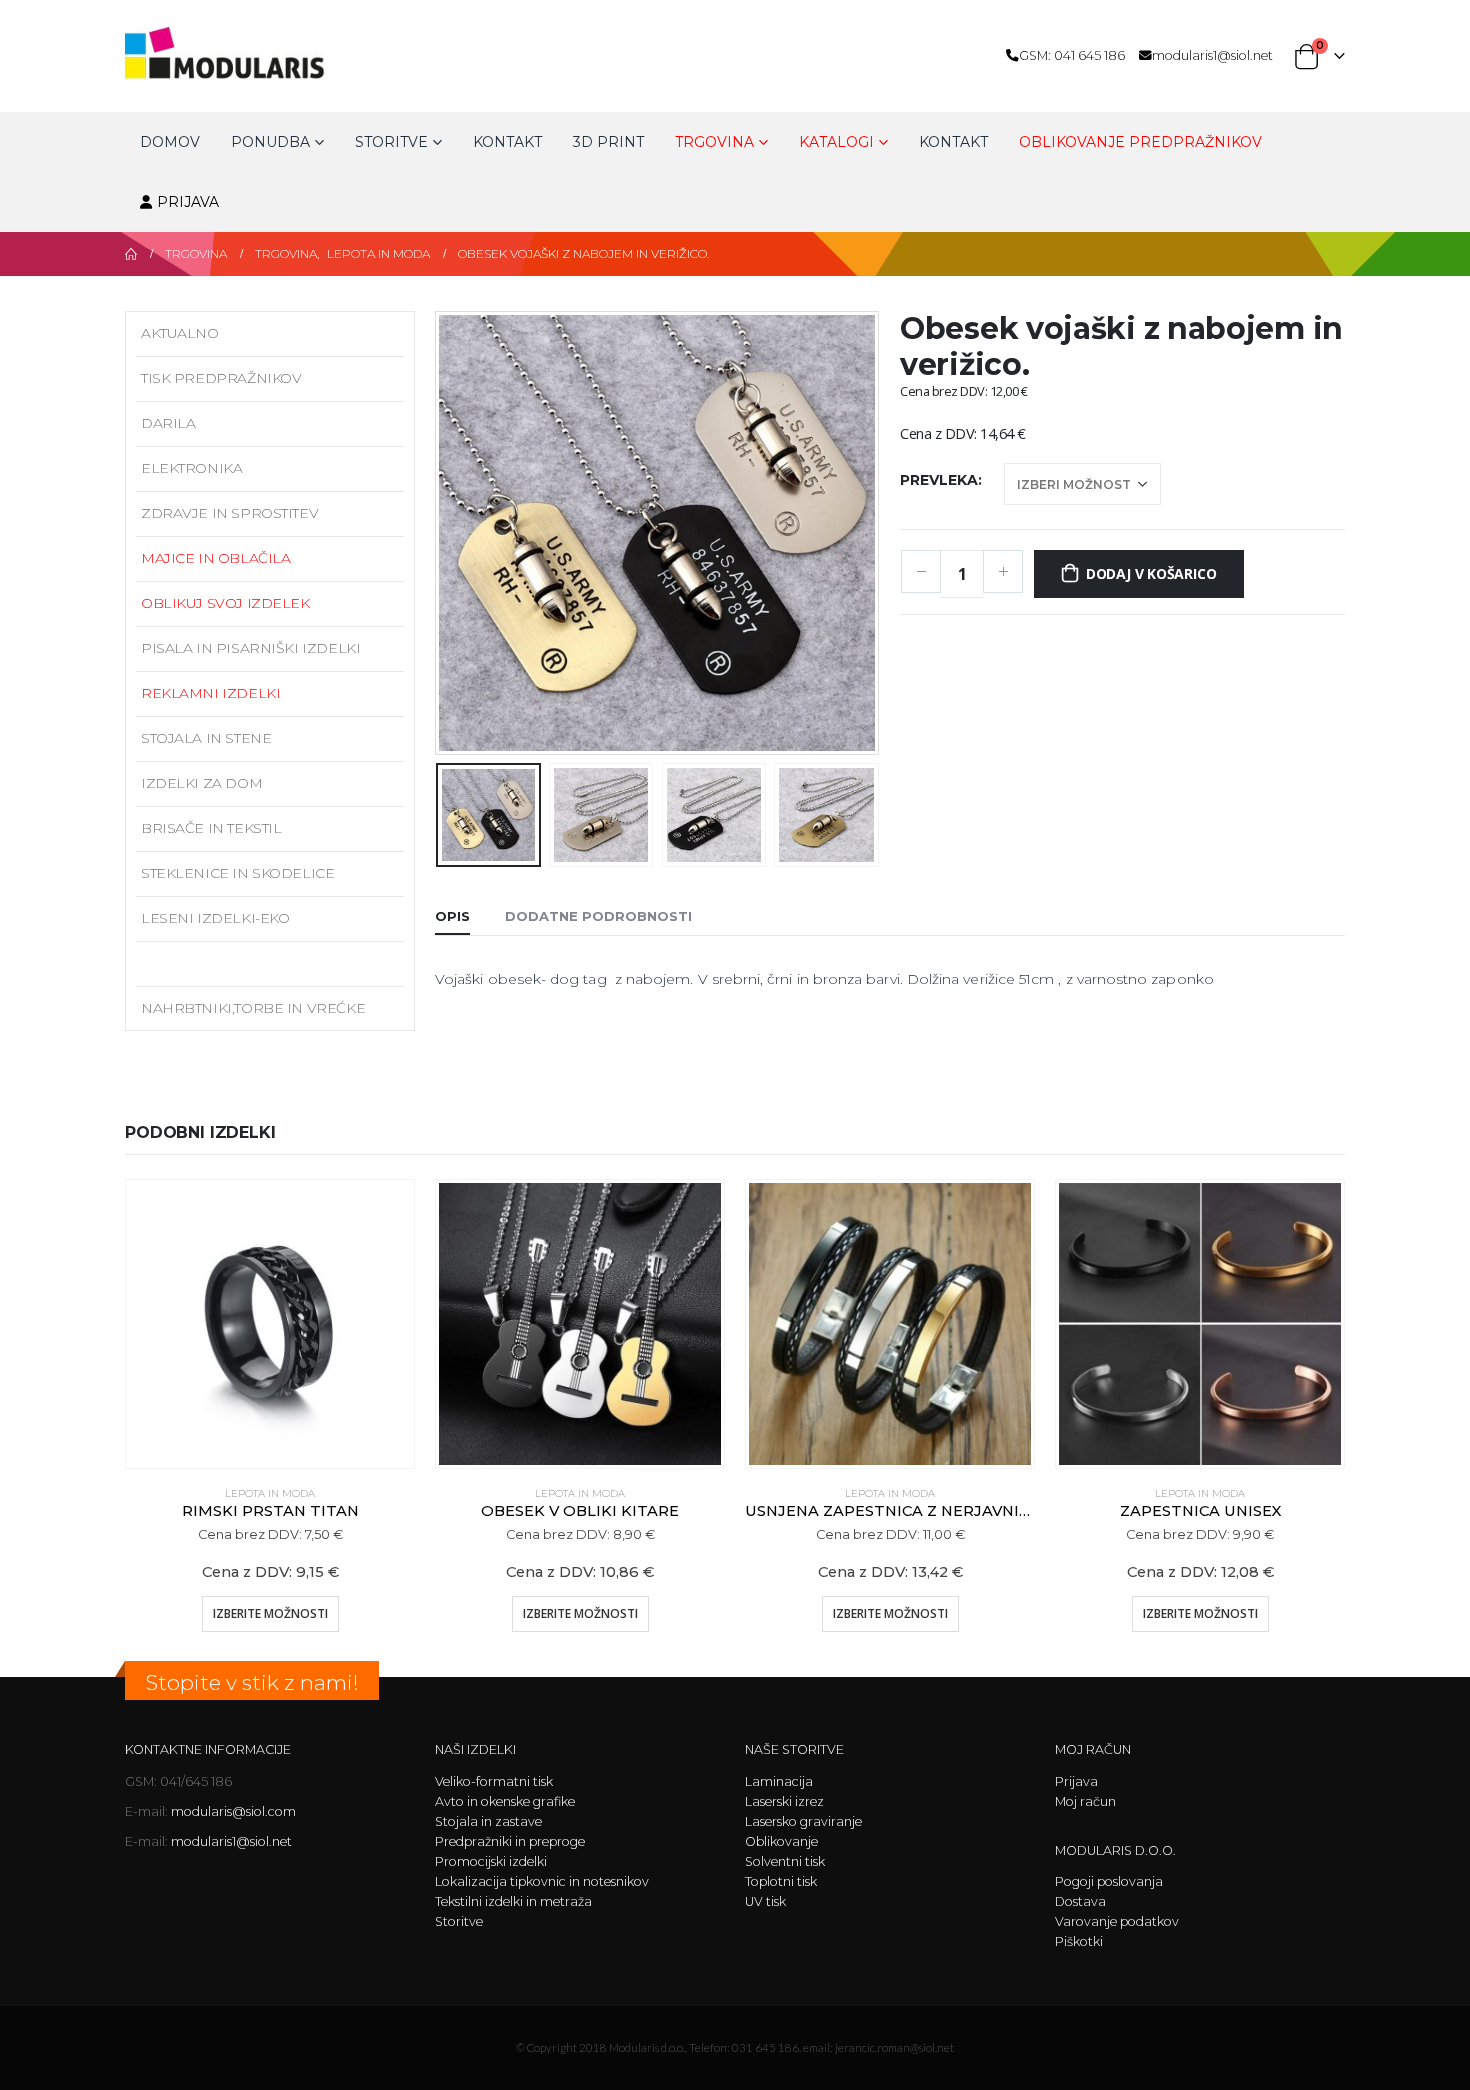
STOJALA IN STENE (206, 738)
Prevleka (939, 480)
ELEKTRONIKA (191, 468)
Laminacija (779, 1781)
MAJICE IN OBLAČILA (215, 558)
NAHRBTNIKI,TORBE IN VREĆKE (253, 1008)
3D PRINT (608, 142)
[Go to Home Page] (131, 254)
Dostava (1080, 1901)
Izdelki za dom (201, 783)
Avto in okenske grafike (505, 1801)
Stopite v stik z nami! (252, 1682)
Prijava (188, 202)
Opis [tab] (452, 916)
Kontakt (507, 142)
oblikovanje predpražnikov (1140, 142)
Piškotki (1079, 1941)
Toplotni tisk (781, 1881)
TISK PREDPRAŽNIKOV (221, 378)
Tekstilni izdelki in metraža (513, 1901)
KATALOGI (836, 142)
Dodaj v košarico (1151, 573)
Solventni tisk (785, 1861)
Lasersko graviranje (803, 1821)
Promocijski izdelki (491, 1861)
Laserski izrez (784, 1801)
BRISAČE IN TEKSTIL (211, 828)
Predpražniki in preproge (510, 1841)
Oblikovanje (781, 1841)
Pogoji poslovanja (1109, 1881)
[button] (440, 533)
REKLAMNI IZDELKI (210, 693)
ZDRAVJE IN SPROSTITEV (229, 513)
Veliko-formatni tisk (494, 1781)
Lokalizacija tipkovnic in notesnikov (542, 1881)
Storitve (459, 1921)
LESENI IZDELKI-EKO (215, 918)
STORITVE (391, 142)
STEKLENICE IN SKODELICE (237, 873)
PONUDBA (270, 142)
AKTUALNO (180, 333)
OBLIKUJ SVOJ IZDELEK (225, 603)
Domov (170, 142)
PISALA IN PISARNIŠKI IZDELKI (250, 648)
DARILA (168, 423)
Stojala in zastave (488, 1821)
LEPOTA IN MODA (204, 963)
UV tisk (765, 1901)
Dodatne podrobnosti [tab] (598, 916)
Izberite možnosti (270, 1613)
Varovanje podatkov (1117, 1921)
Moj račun (1085, 1801)
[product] (270, 1324)
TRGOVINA (714, 142)
